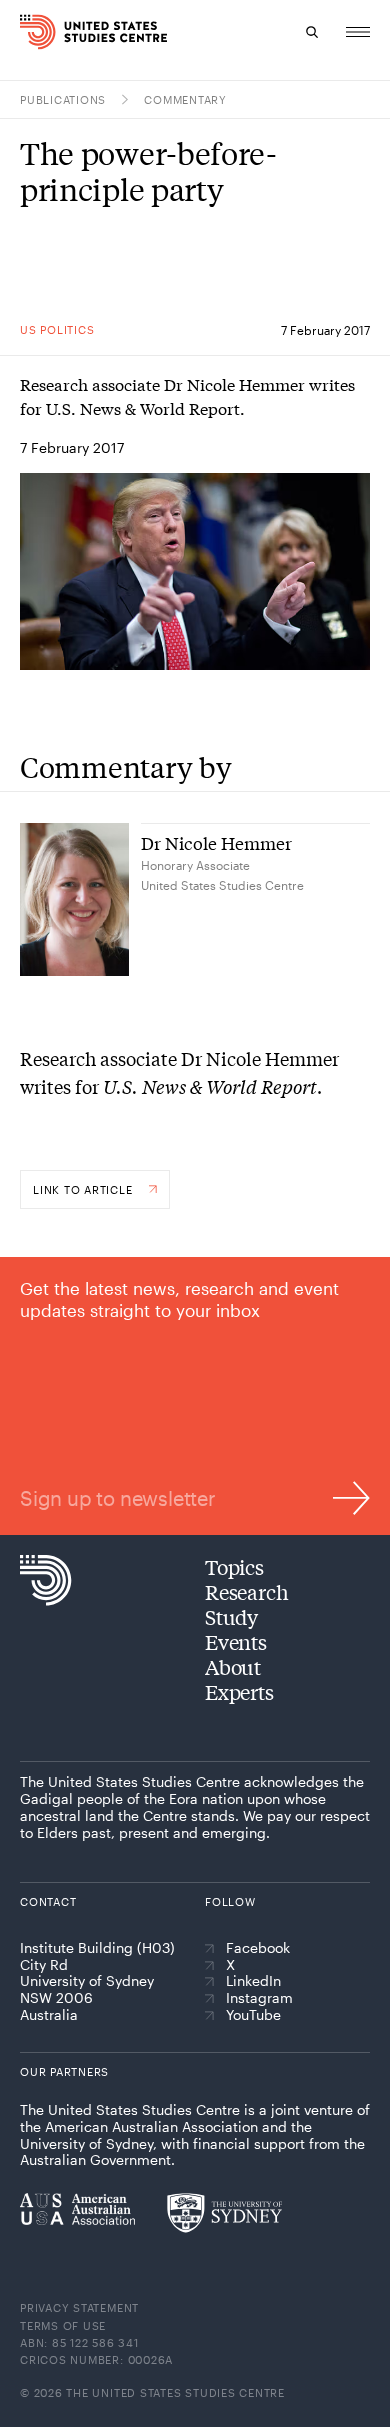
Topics (234, 1566)
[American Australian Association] (77, 2209)
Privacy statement (79, 2307)
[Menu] (358, 32)
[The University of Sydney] (224, 2213)
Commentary (185, 99)
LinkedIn (253, 1981)
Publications (63, 99)
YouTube (253, 2015)
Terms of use (63, 2325)
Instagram (259, 1998)
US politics (57, 329)
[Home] (27, 32)
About (233, 1666)
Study (231, 1616)
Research (246, 1591)
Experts (239, 1691)
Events (236, 1641)
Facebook (258, 1948)
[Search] (312, 32)
